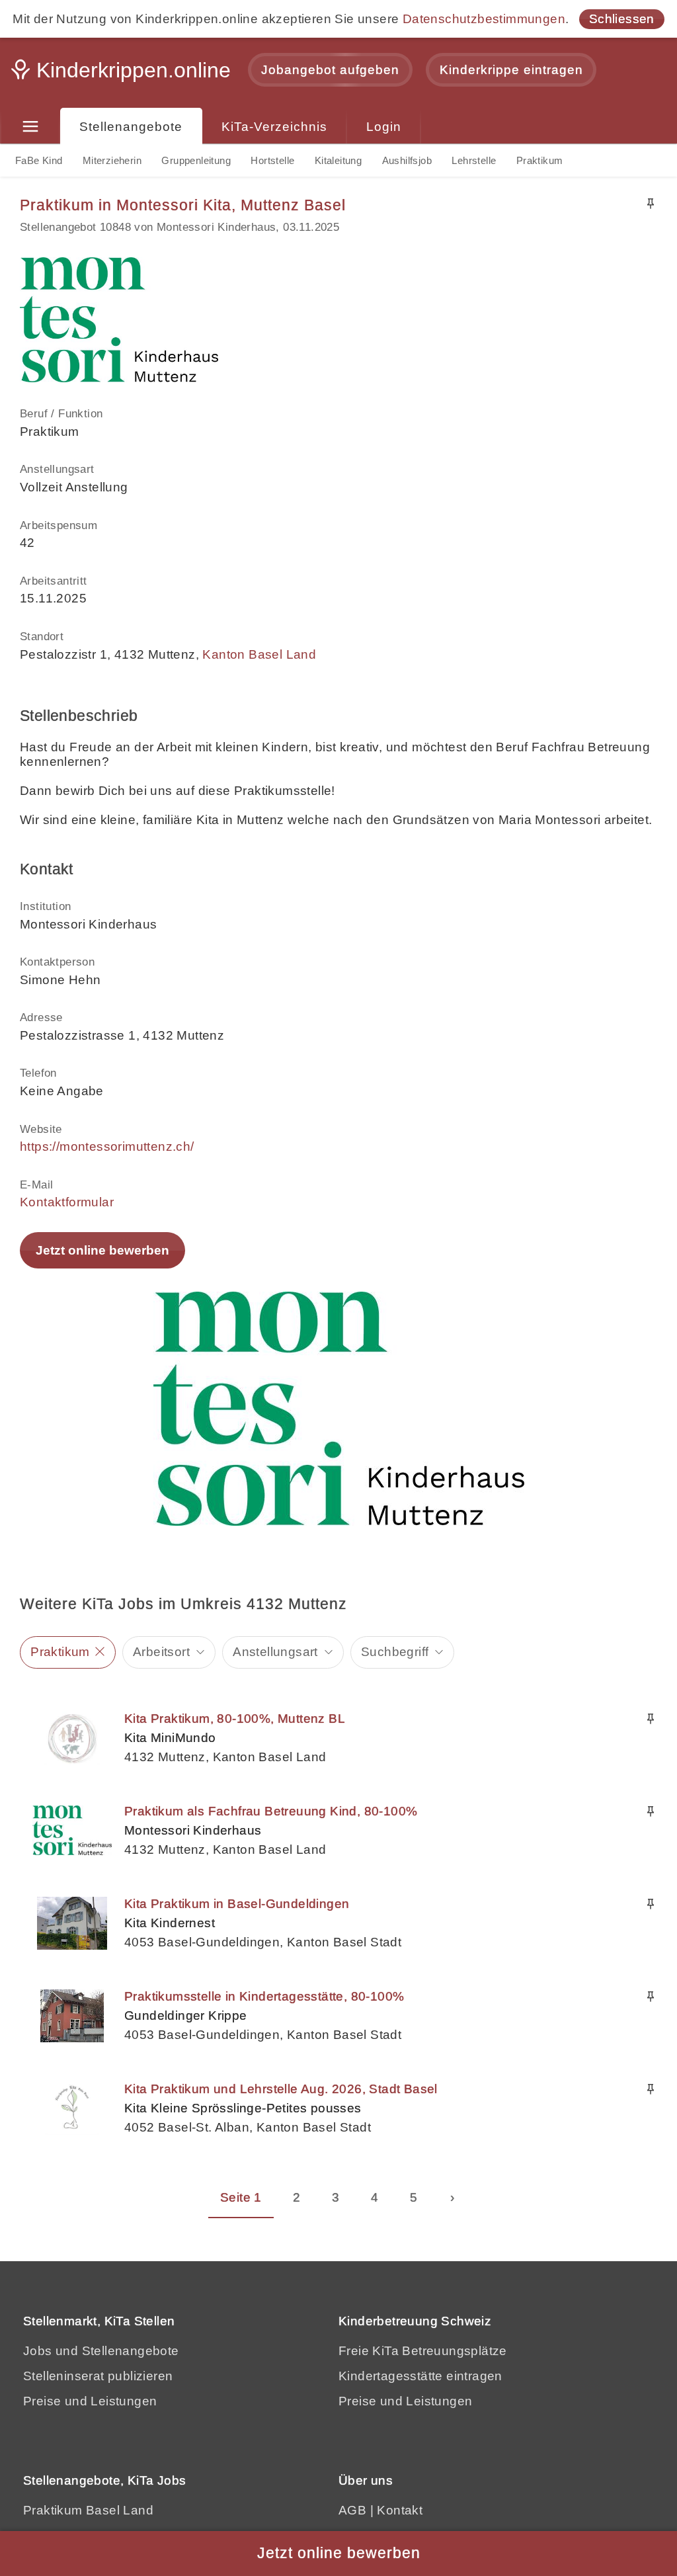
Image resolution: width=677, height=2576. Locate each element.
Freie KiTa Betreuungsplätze (423, 2351)
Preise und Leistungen (90, 2401)
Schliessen (622, 19)
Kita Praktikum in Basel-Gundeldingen (237, 1904)
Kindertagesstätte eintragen (420, 2376)
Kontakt (400, 2510)
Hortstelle (272, 160)
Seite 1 (241, 2197)
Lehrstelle (474, 160)
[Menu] (30, 127)
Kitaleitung (338, 160)
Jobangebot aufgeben (330, 70)
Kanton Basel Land (259, 654)
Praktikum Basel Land (88, 2510)
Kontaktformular (67, 1202)
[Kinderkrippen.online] (122, 74)
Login (384, 127)
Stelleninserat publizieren (98, 2376)
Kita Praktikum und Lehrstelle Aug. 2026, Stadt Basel (281, 2089)
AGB (352, 2510)
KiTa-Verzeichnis (274, 127)
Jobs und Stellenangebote (101, 2351)
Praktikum (540, 160)
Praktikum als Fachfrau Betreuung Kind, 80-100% (271, 1811)
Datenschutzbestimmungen (484, 19)
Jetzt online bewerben (102, 1250)
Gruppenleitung (196, 160)
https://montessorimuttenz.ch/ (107, 1146)
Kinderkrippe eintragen (511, 70)
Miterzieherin (112, 160)
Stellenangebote (131, 127)
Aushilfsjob (407, 160)
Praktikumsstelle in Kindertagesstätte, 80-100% (264, 1996)
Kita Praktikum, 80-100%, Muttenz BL (235, 1719)
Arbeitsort (161, 1652)
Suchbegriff (395, 1652)
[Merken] (651, 204)
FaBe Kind (39, 160)
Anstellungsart (275, 1652)
